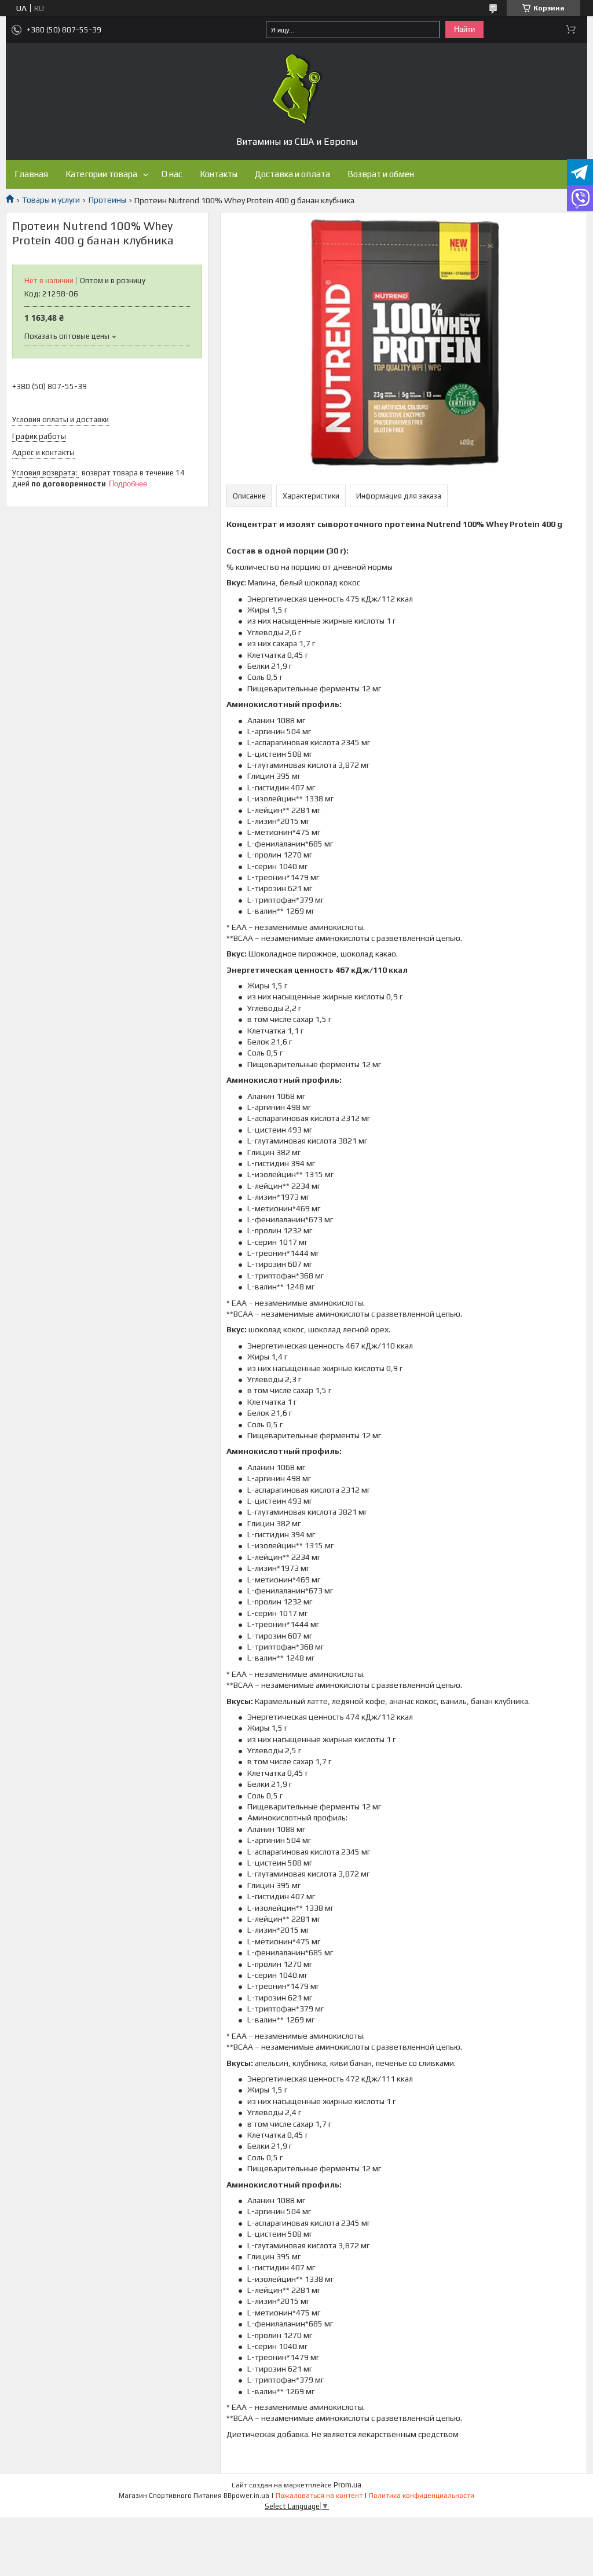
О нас (172, 174)
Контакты (219, 174)
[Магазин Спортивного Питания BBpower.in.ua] (296, 89)
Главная (31, 174)
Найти (464, 29)
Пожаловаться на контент (319, 2496)
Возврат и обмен (381, 174)
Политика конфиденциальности (422, 2496)
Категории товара (101, 174)
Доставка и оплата (292, 174)
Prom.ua (347, 2485)
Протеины (107, 200)
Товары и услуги (51, 200)
